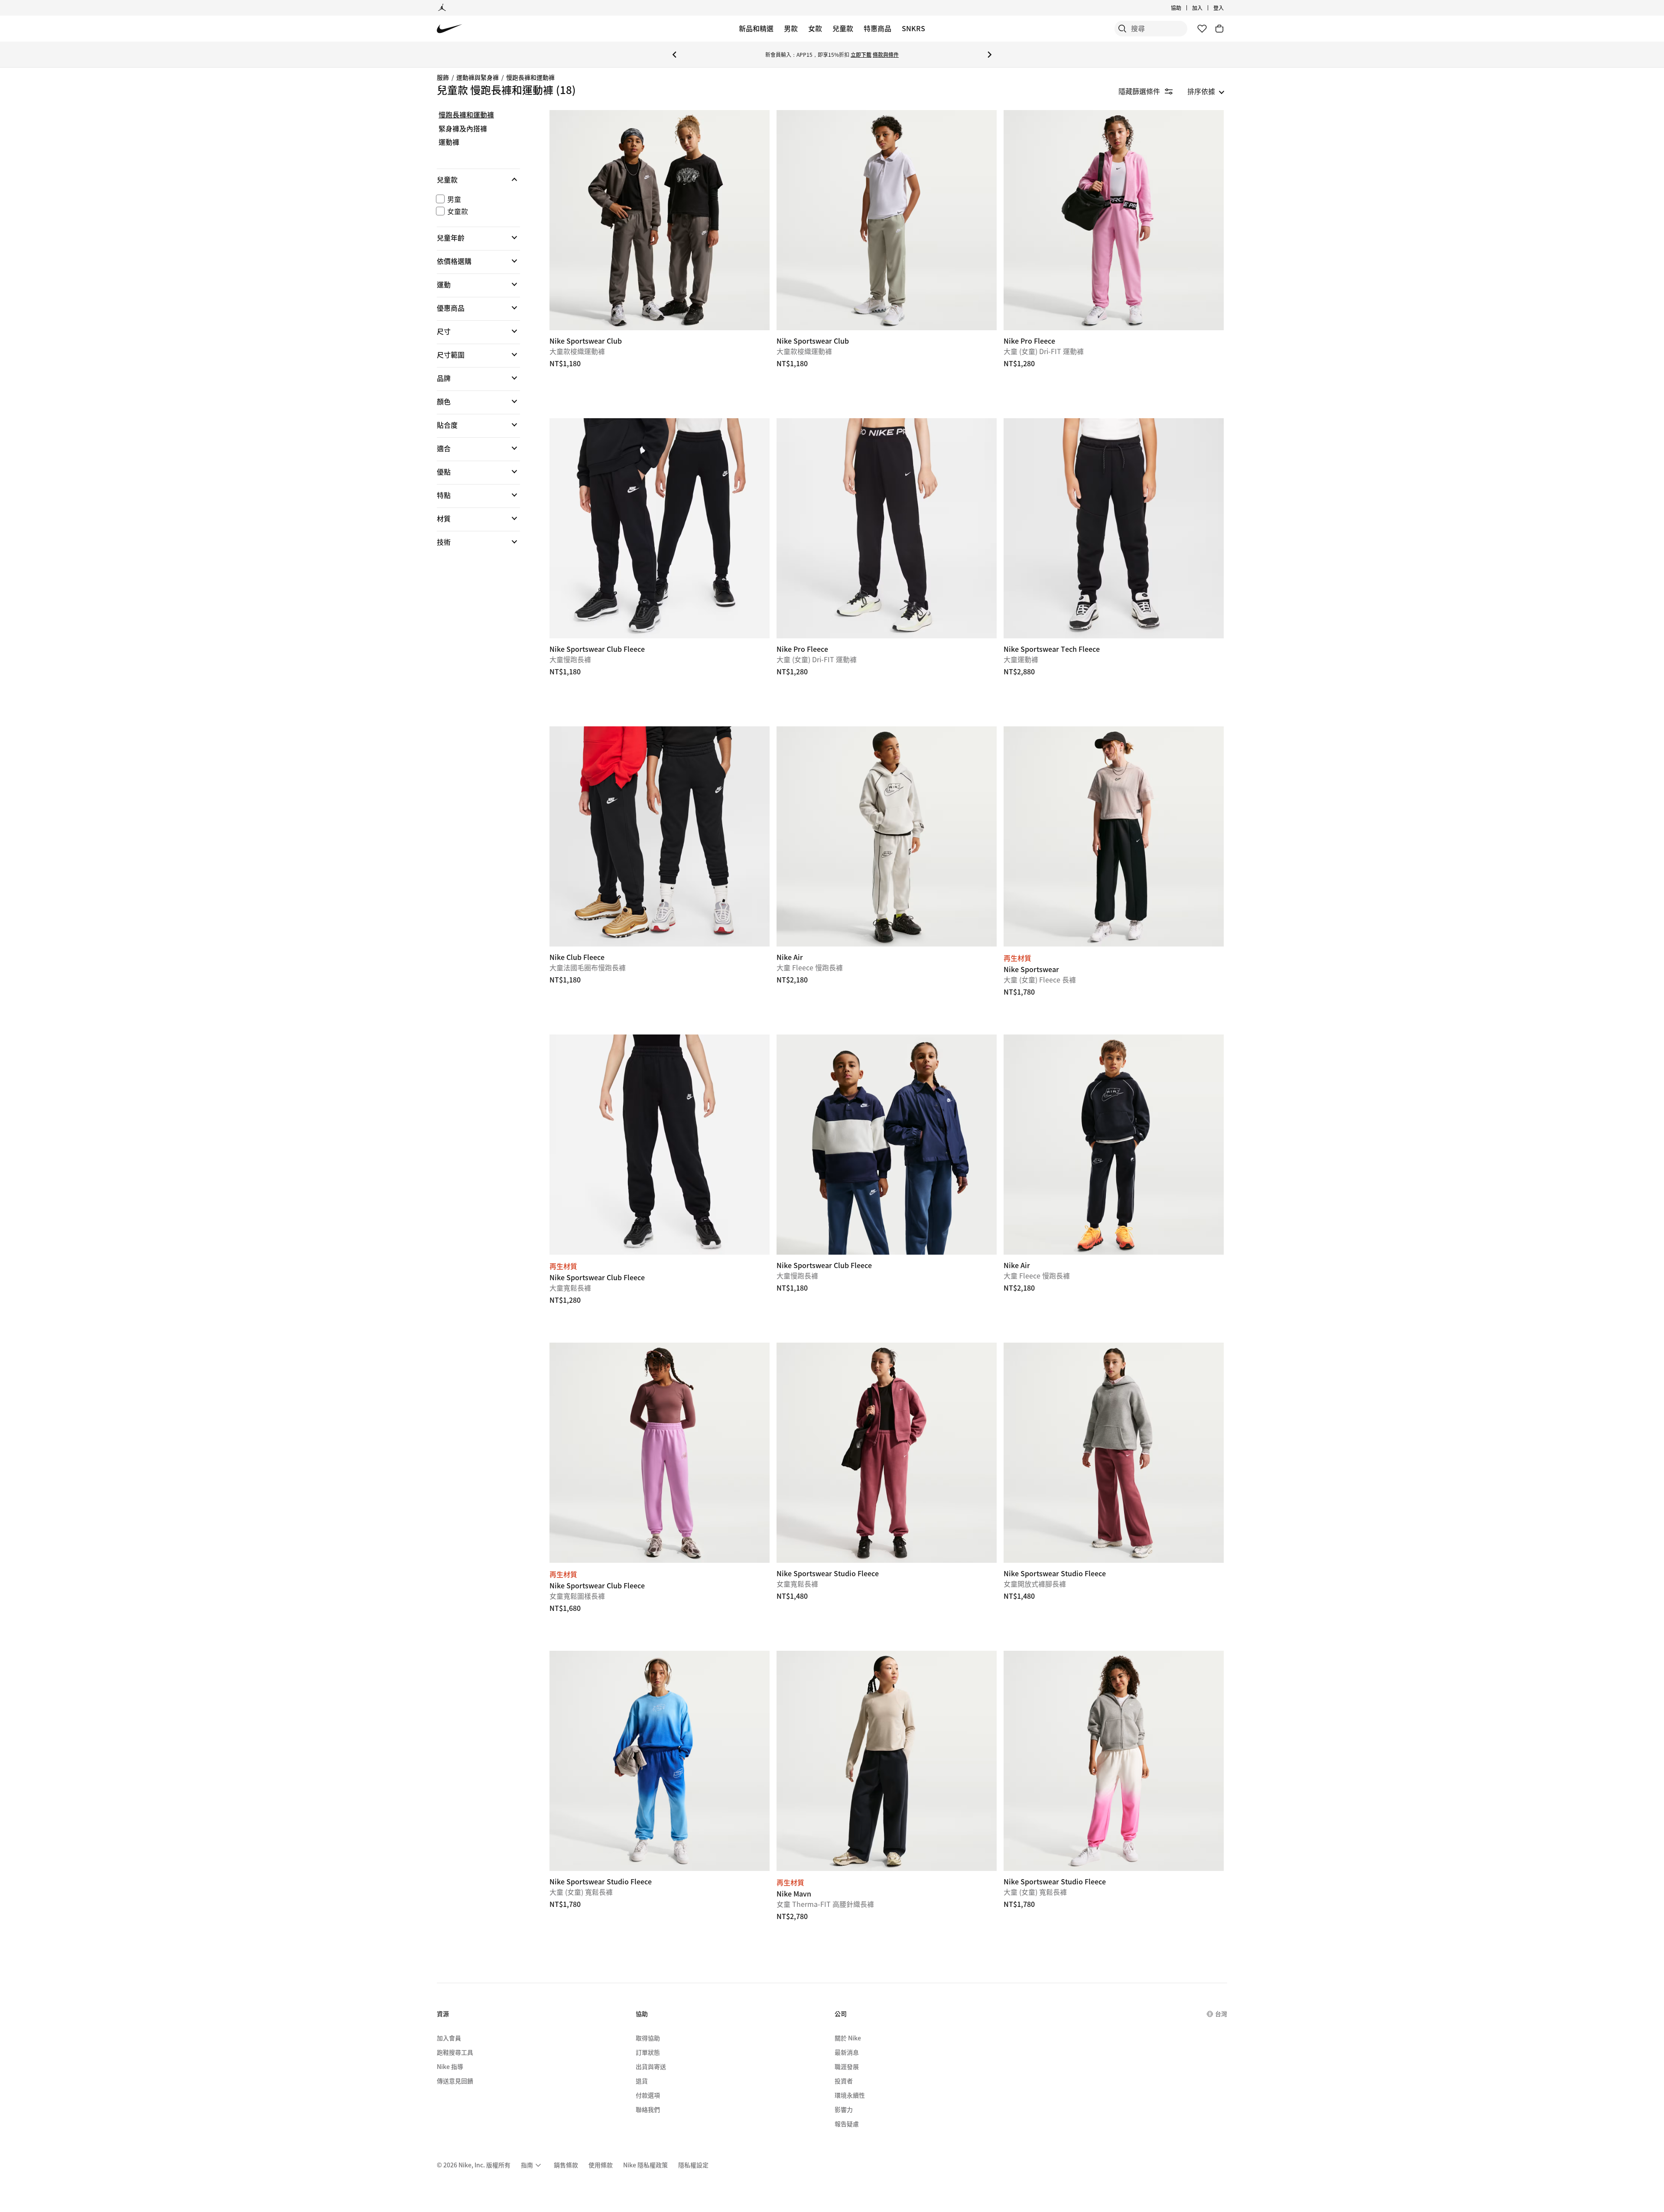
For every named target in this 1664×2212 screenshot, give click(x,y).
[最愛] (1202, 29)
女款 (815, 28)
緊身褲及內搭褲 (463, 129)
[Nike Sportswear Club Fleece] (660, 528)
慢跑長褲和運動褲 (530, 77)
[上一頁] (674, 55)
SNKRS (913, 28)
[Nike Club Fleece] (660, 836)
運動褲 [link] (449, 142)
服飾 (443, 77)
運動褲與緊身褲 (478, 77)
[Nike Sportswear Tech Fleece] (1114, 528)
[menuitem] (1184, 8)
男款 (791, 28)
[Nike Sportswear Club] (660, 220)
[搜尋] (1122, 29)
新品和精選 (756, 28)
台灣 (1221, 2014)
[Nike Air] (887, 836)
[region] (472, 336)
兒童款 (843, 28)
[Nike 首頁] (450, 29)
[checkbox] (477, 199)
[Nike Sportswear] (1114, 836)
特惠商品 (877, 28)
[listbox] (1206, 91)
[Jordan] (442, 8)
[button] (478, 179)
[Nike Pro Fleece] (1114, 220)
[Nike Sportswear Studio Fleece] (887, 1453)
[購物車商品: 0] (1219, 29)
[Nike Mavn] (887, 1761)
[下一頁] (990, 55)
